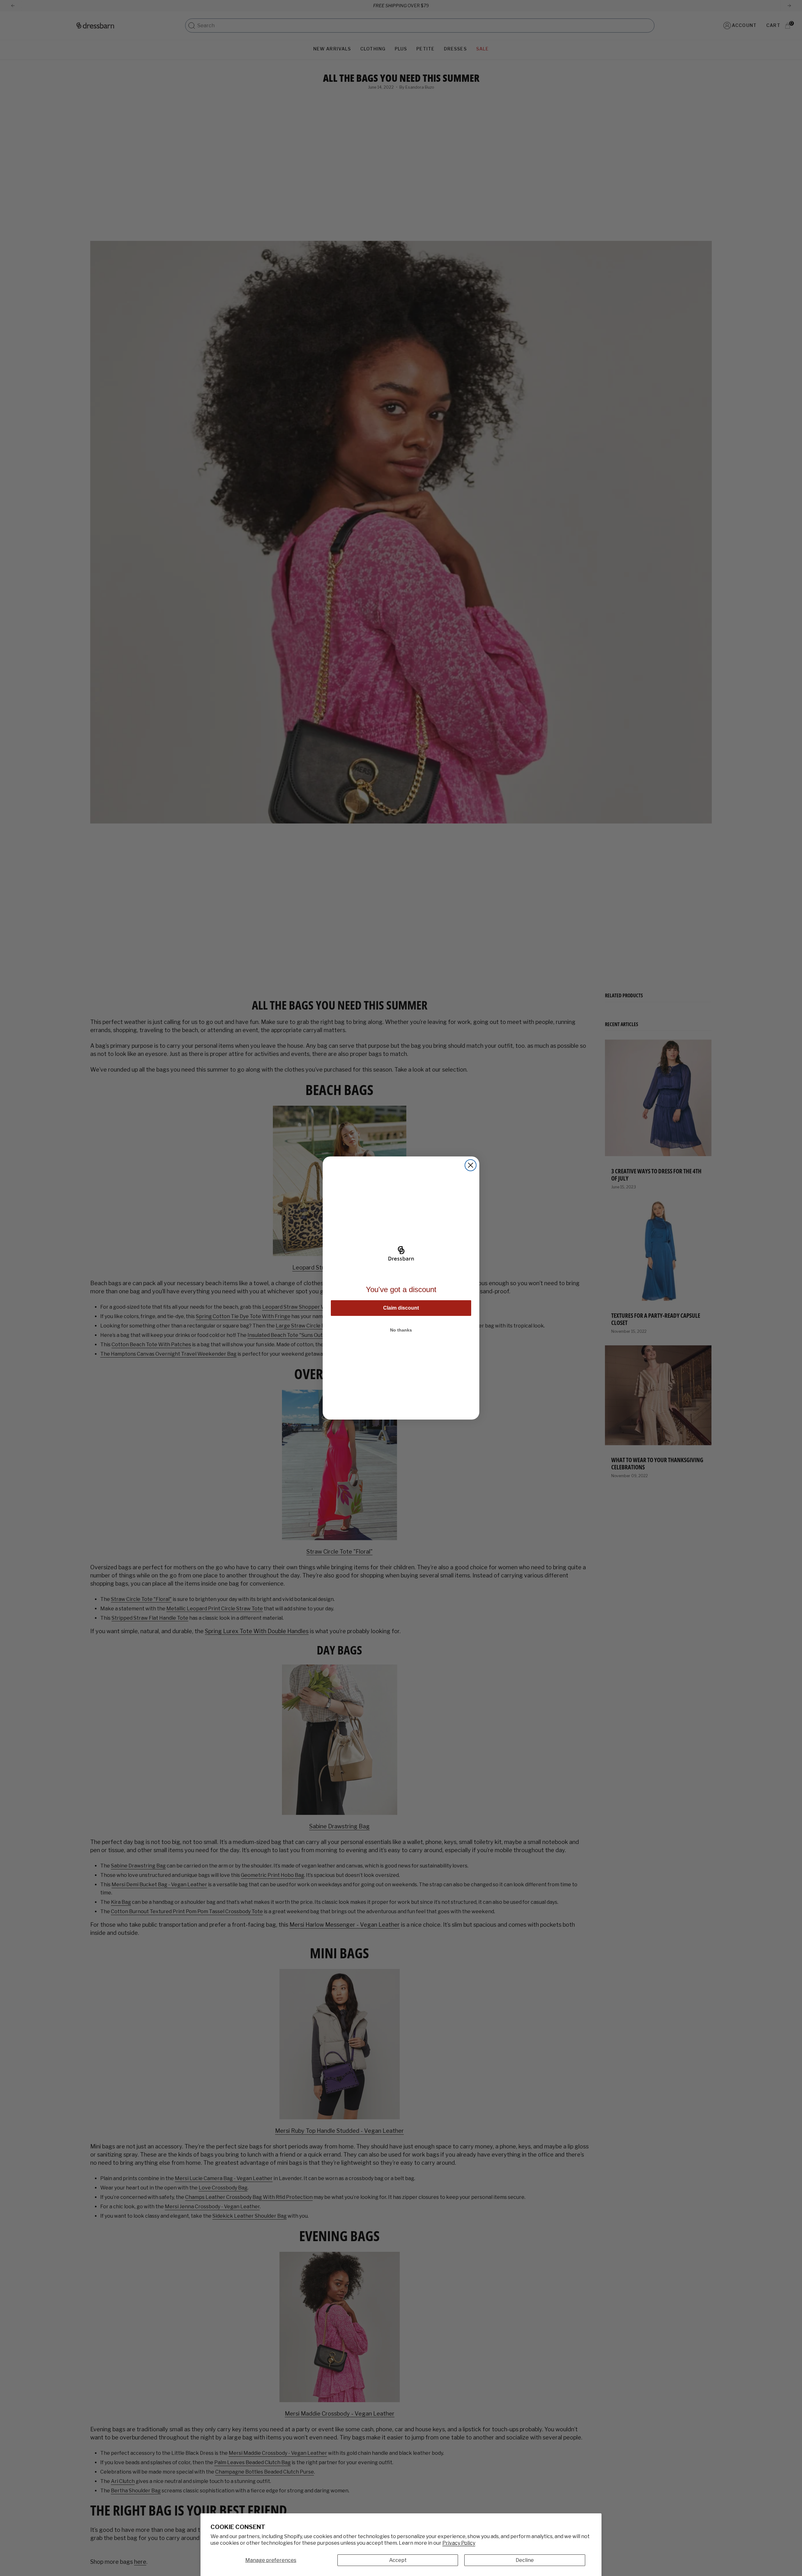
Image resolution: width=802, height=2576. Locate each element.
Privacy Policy (459, 2543)
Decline (525, 2560)
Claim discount (401, 1308)
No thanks (401, 1330)
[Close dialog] (471, 1165)
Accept (398, 2560)
